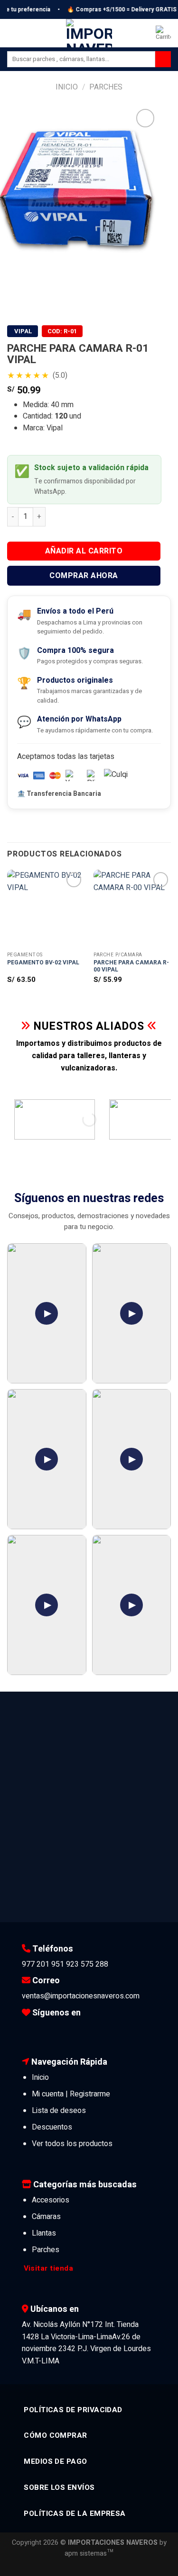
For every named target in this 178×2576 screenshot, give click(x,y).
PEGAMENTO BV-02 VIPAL (43, 963)
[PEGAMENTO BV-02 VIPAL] (46, 908)
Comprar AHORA (84, 576)
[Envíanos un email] (72, 2030)
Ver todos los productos (72, 2144)
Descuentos (52, 2127)
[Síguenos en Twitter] (58, 2030)
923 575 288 (87, 1964)
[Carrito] (163, 33)
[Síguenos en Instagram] (44, 2030)
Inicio (67, 87)
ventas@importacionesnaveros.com (81, 1996)
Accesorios (51, 2200)
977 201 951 (43, 1964)
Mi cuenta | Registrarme (71, 2094)
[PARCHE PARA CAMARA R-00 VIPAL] (132, 908)
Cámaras (46, 2217)
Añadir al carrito (84, 551)
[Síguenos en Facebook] (29, 2030)
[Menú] (13, 33)
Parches (106, 87)
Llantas (44, 2233)
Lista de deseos (59, 2111)
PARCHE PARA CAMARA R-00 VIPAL (131, 967)
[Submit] (163, 59)
